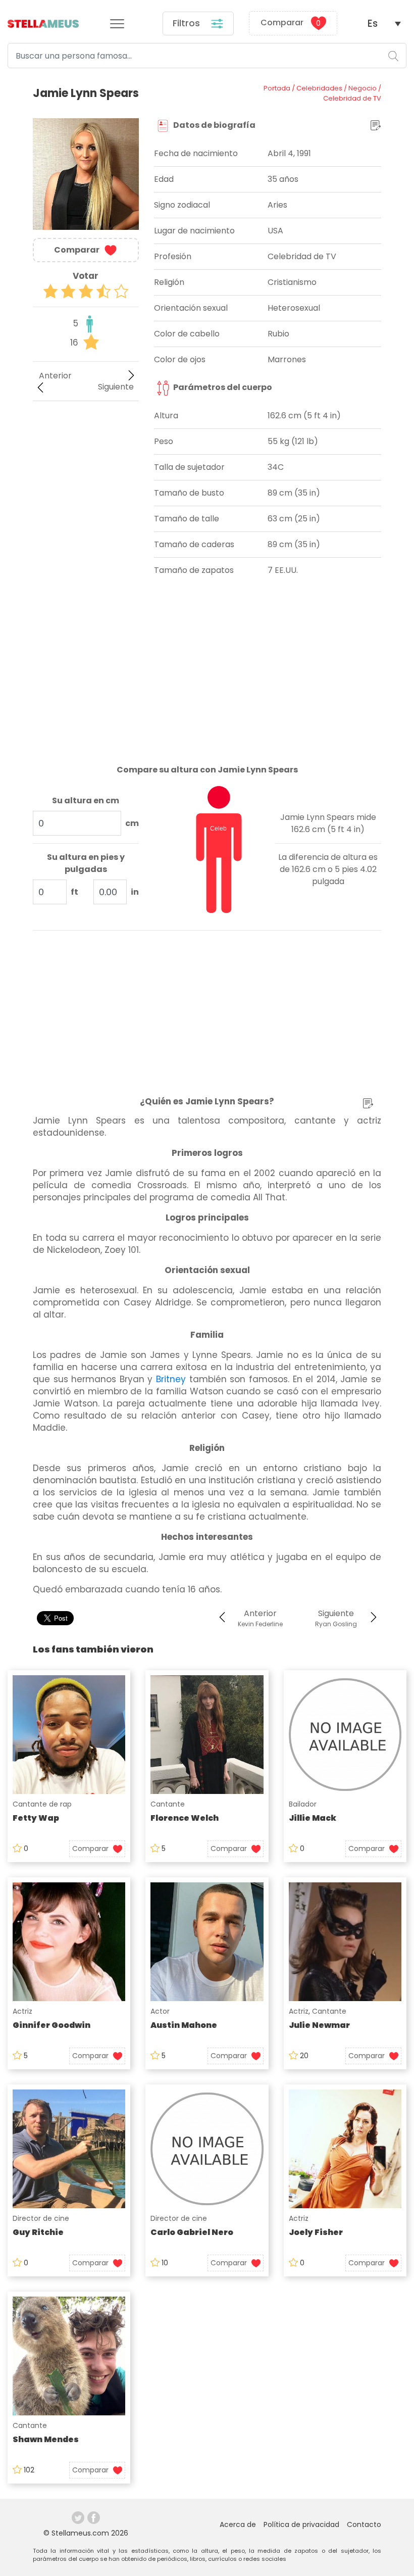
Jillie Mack (313, 1818)
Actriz (22, 2011)
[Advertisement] (86, 464)
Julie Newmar (319, 2025)
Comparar (291, 23)
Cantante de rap (42, 1804)
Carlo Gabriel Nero (192, 2232)
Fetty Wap (36, 1818)
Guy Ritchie (38, 2232)
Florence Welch (185, 1818)
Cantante (168, 1804)
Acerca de (238, 2524)
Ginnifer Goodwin (51, 2025)
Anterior (55, 376)
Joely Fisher (316, 2232)
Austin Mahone (184, 2025)
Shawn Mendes (46, 2439)
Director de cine (41, 2218)
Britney (171, 1379)
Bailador (303, 1804)
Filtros (188, 23)
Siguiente (116, 387)
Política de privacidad (301, 2524)
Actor (160, 2011)
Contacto (364, 2524)
